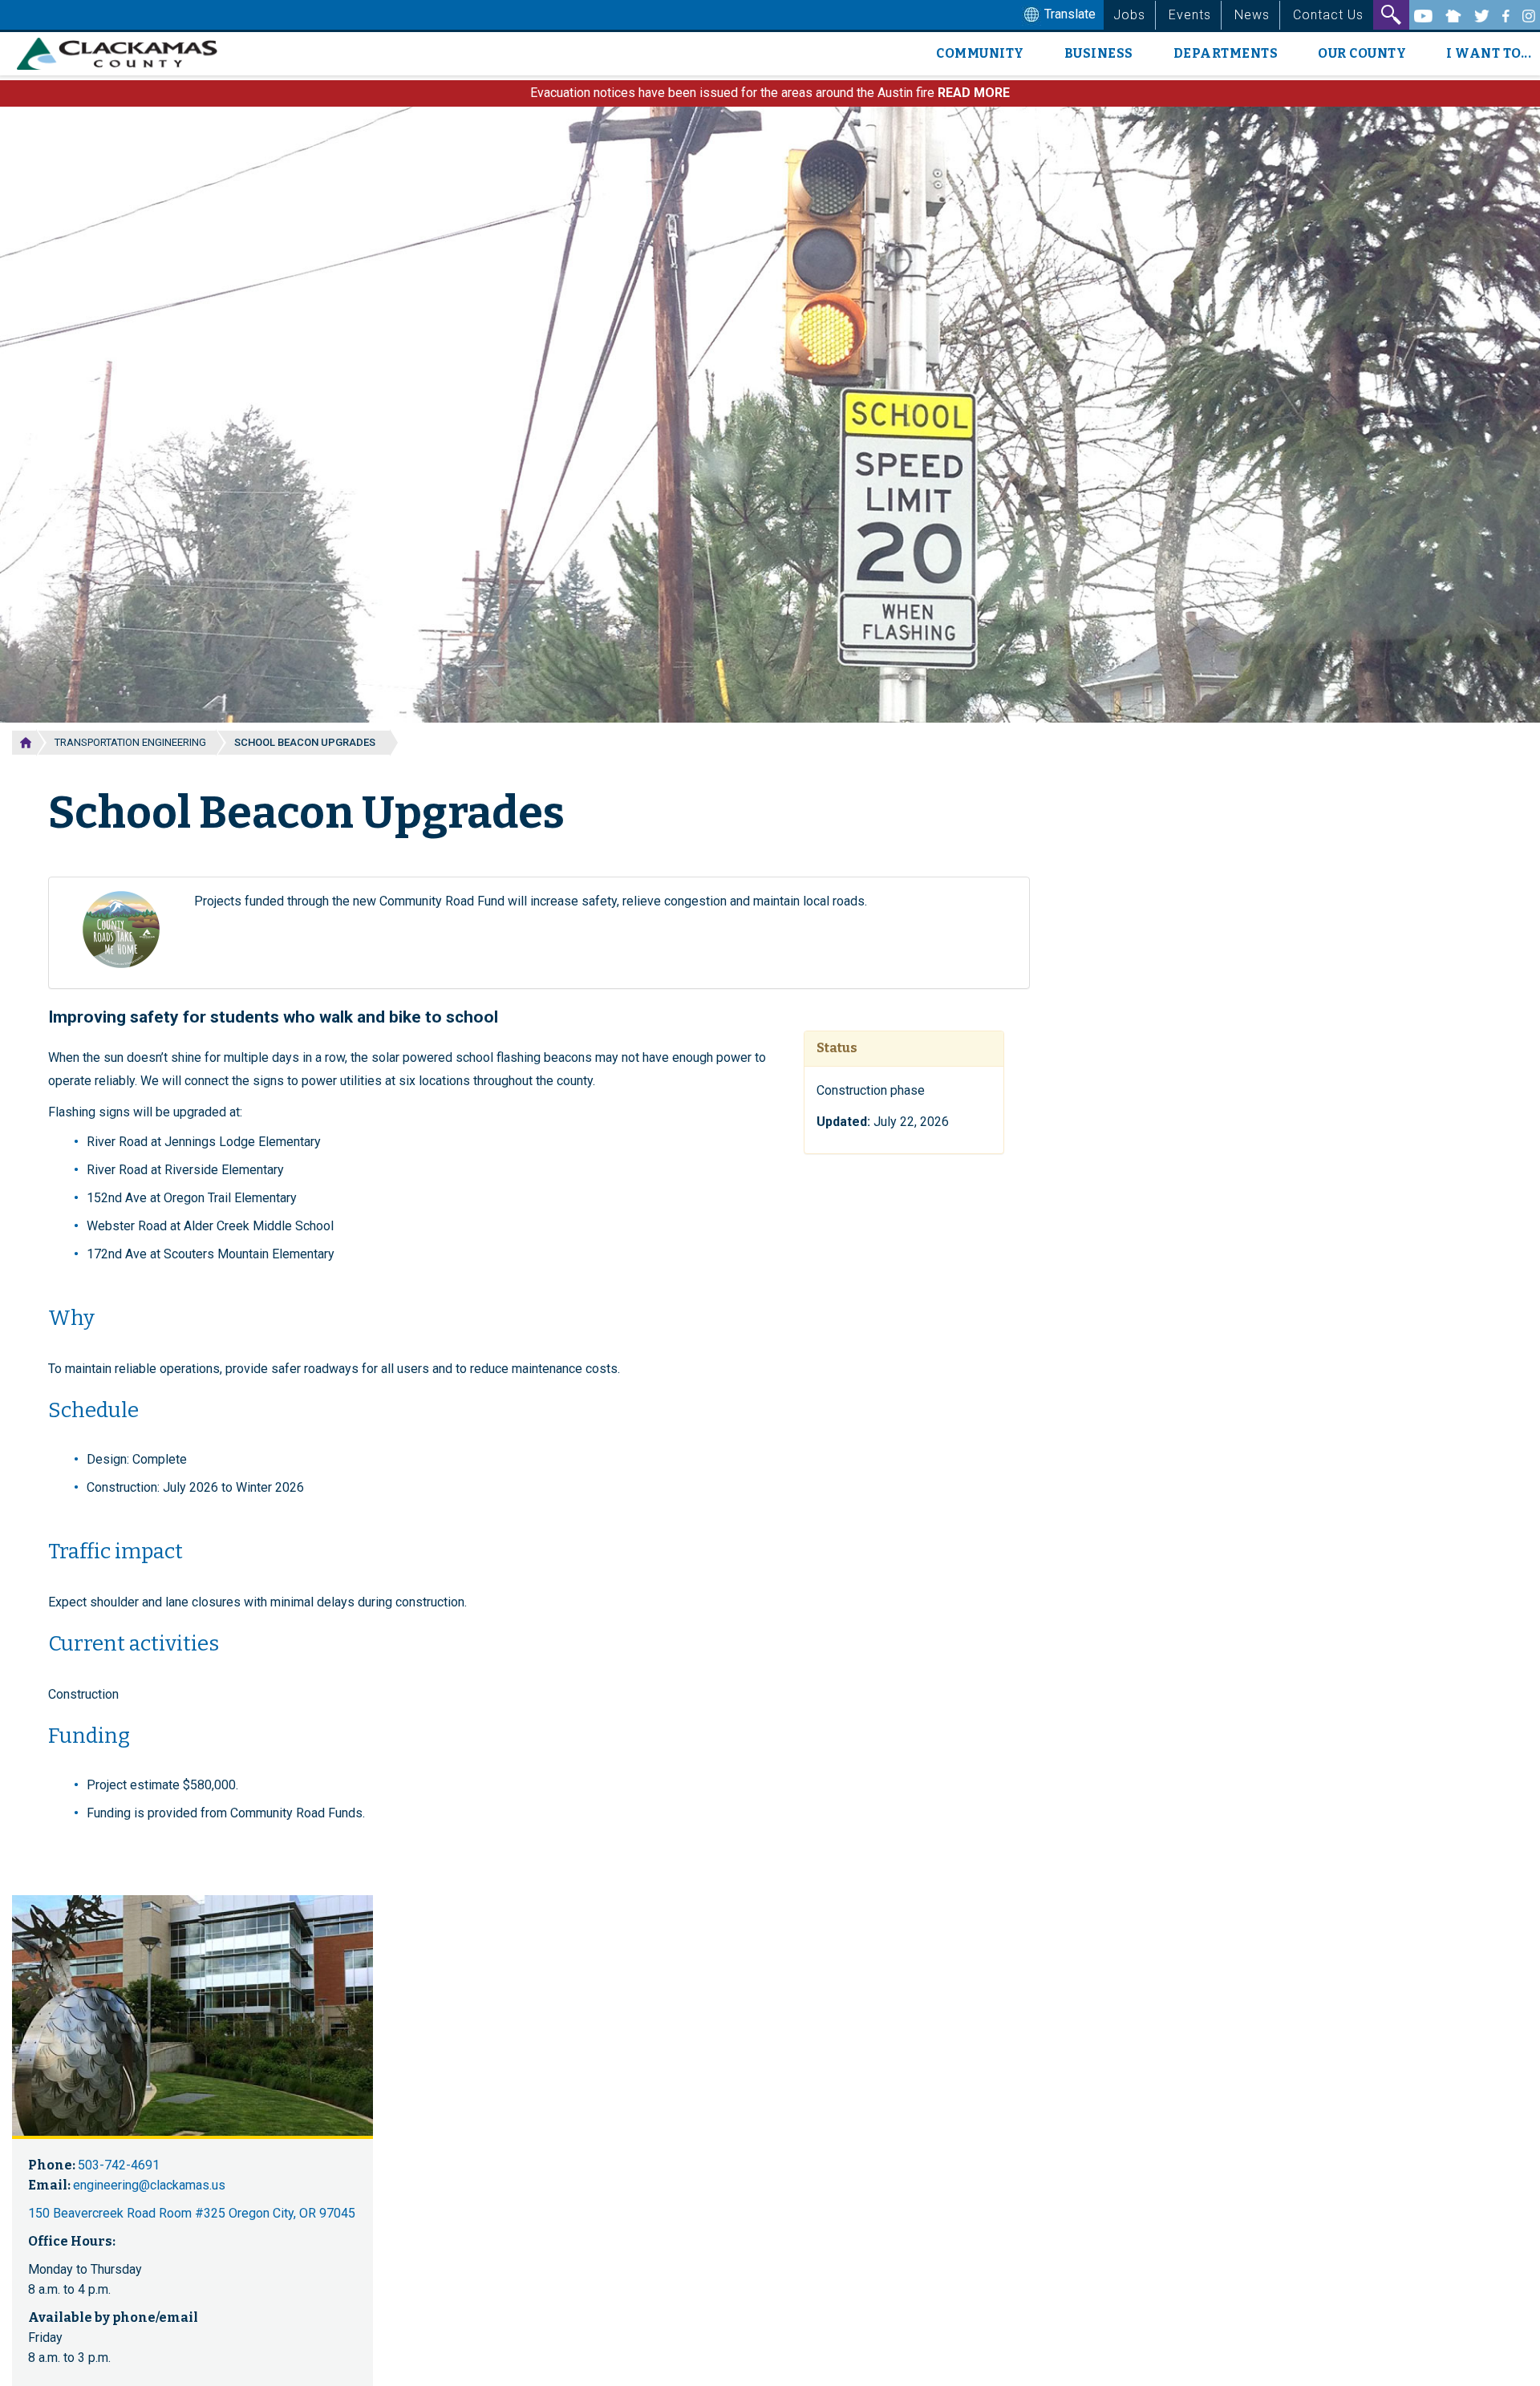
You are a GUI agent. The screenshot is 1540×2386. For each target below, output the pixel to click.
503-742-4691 (119, 2165)
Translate (1068, 14)
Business (1099, 53)
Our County (1362, 53)
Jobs (1129, 15)
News (1252, 15)
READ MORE (974, 93)
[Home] (123, 54)
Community (980, 53)
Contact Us (1328, 15)
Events (1190, 15)
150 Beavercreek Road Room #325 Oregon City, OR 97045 (192, 2213)
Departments (1226, 53)
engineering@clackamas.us (149, 2185)
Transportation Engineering (130, 742)
